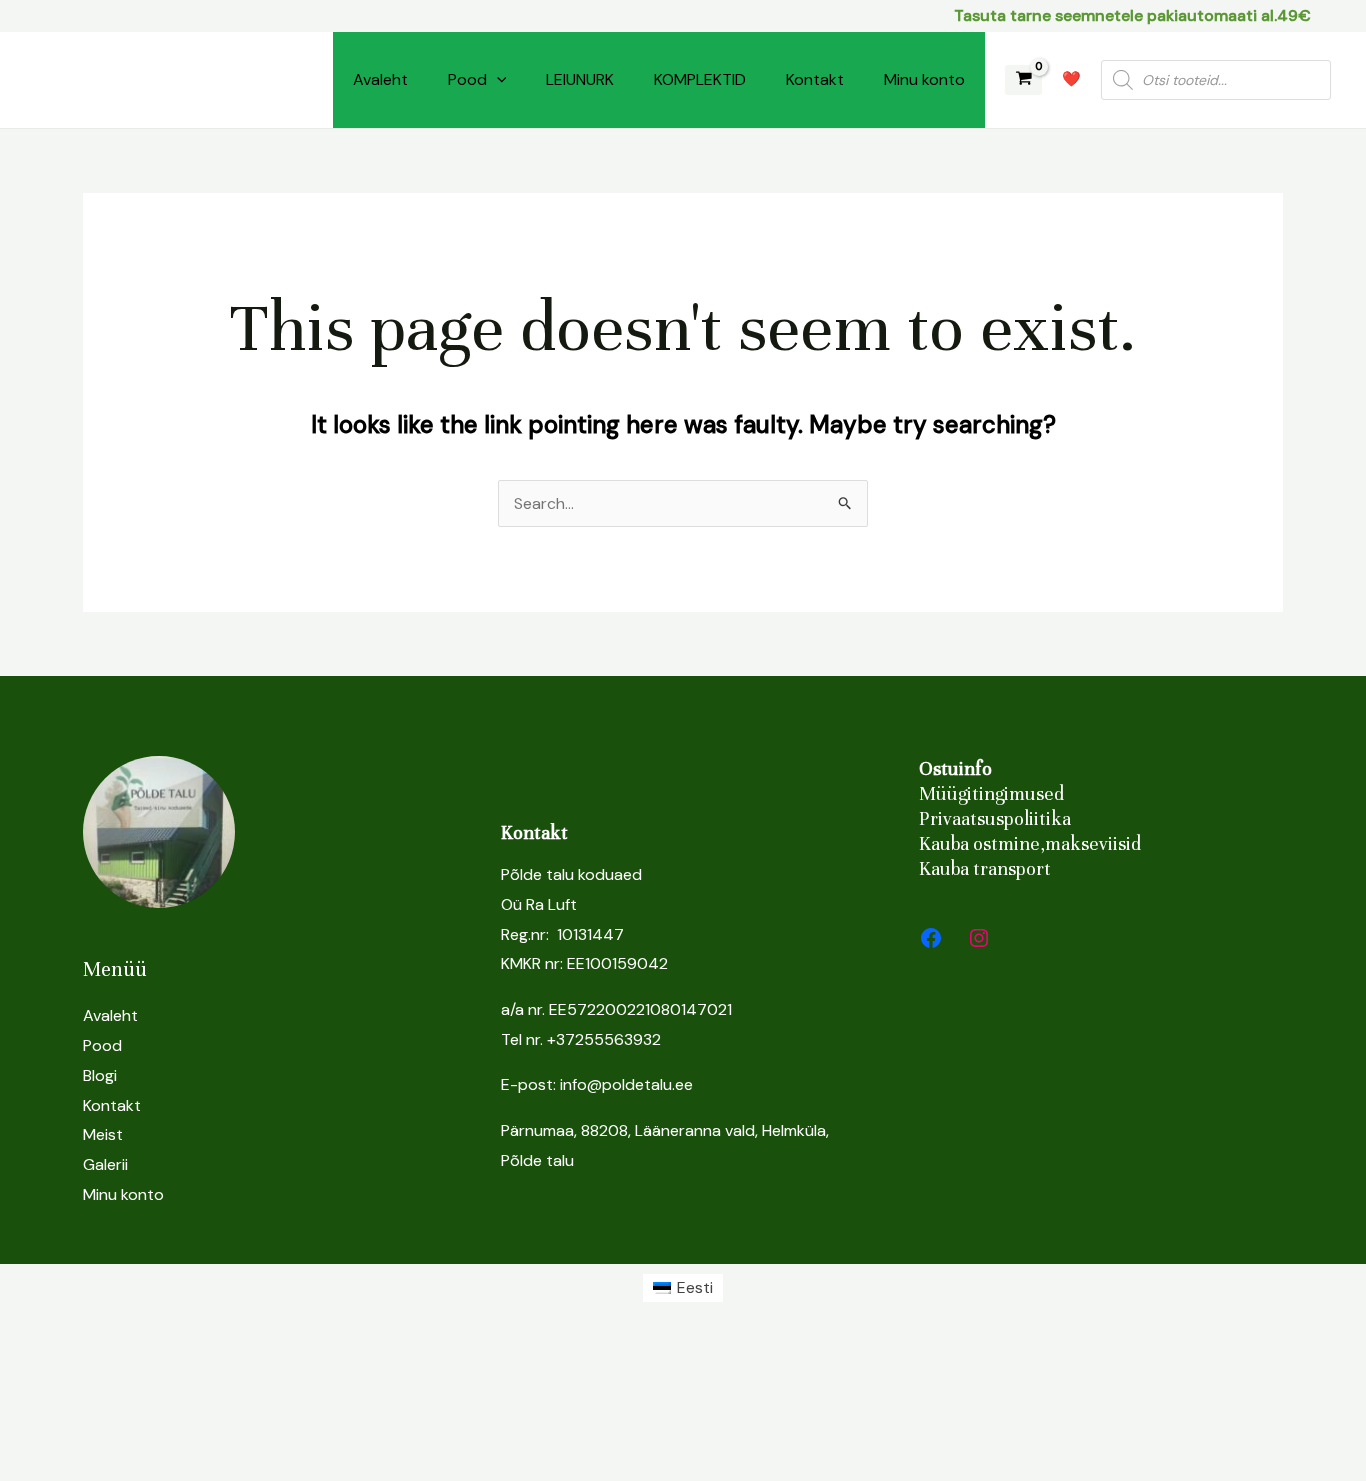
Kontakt (815, 79)
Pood (467, 79)
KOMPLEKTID (700, 79)
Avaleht (380, 79)
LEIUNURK (580, 79)
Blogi (100, 1075)
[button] (497, 80)
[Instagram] (979, 938)
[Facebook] (931, 938)
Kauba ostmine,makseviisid (1030, 843)
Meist (103, 1134)
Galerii (105, 1164)
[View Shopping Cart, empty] (1023, 80)
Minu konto (924, 79)
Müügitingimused (991, 793)
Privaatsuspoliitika (995, 818)
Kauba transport (985, 868)
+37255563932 (604, 1039)
